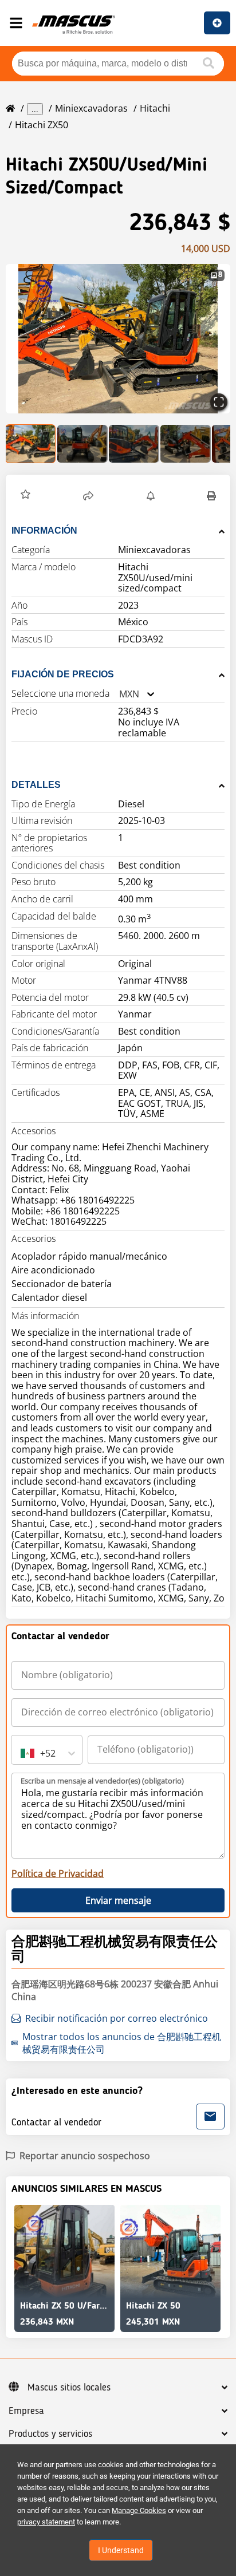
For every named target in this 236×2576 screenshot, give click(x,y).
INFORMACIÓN (44, 530)
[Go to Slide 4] (186, 444)
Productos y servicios (50, 2434)
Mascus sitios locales (69, 2388)
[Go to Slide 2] (82, 444)
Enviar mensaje (118, 1900)
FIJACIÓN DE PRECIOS (63, 674)
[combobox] (119, 694)
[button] (118, 339)
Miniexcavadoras (91, 108)
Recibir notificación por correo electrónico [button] (117, 2018)
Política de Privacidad (58, 1873)
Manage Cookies (139, 2510)
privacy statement (46, 2522)
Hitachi (155, 108)
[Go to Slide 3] (134, 444)
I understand (121, 2550)
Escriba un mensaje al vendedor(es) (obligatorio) (102, 1781)
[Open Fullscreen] (219, 402)
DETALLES (36, 785)
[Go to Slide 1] (31, 444)
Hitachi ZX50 (42, 125)
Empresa (26, 2411)
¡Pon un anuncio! (217, 23)
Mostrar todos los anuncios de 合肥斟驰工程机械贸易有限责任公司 (122, 2043)
